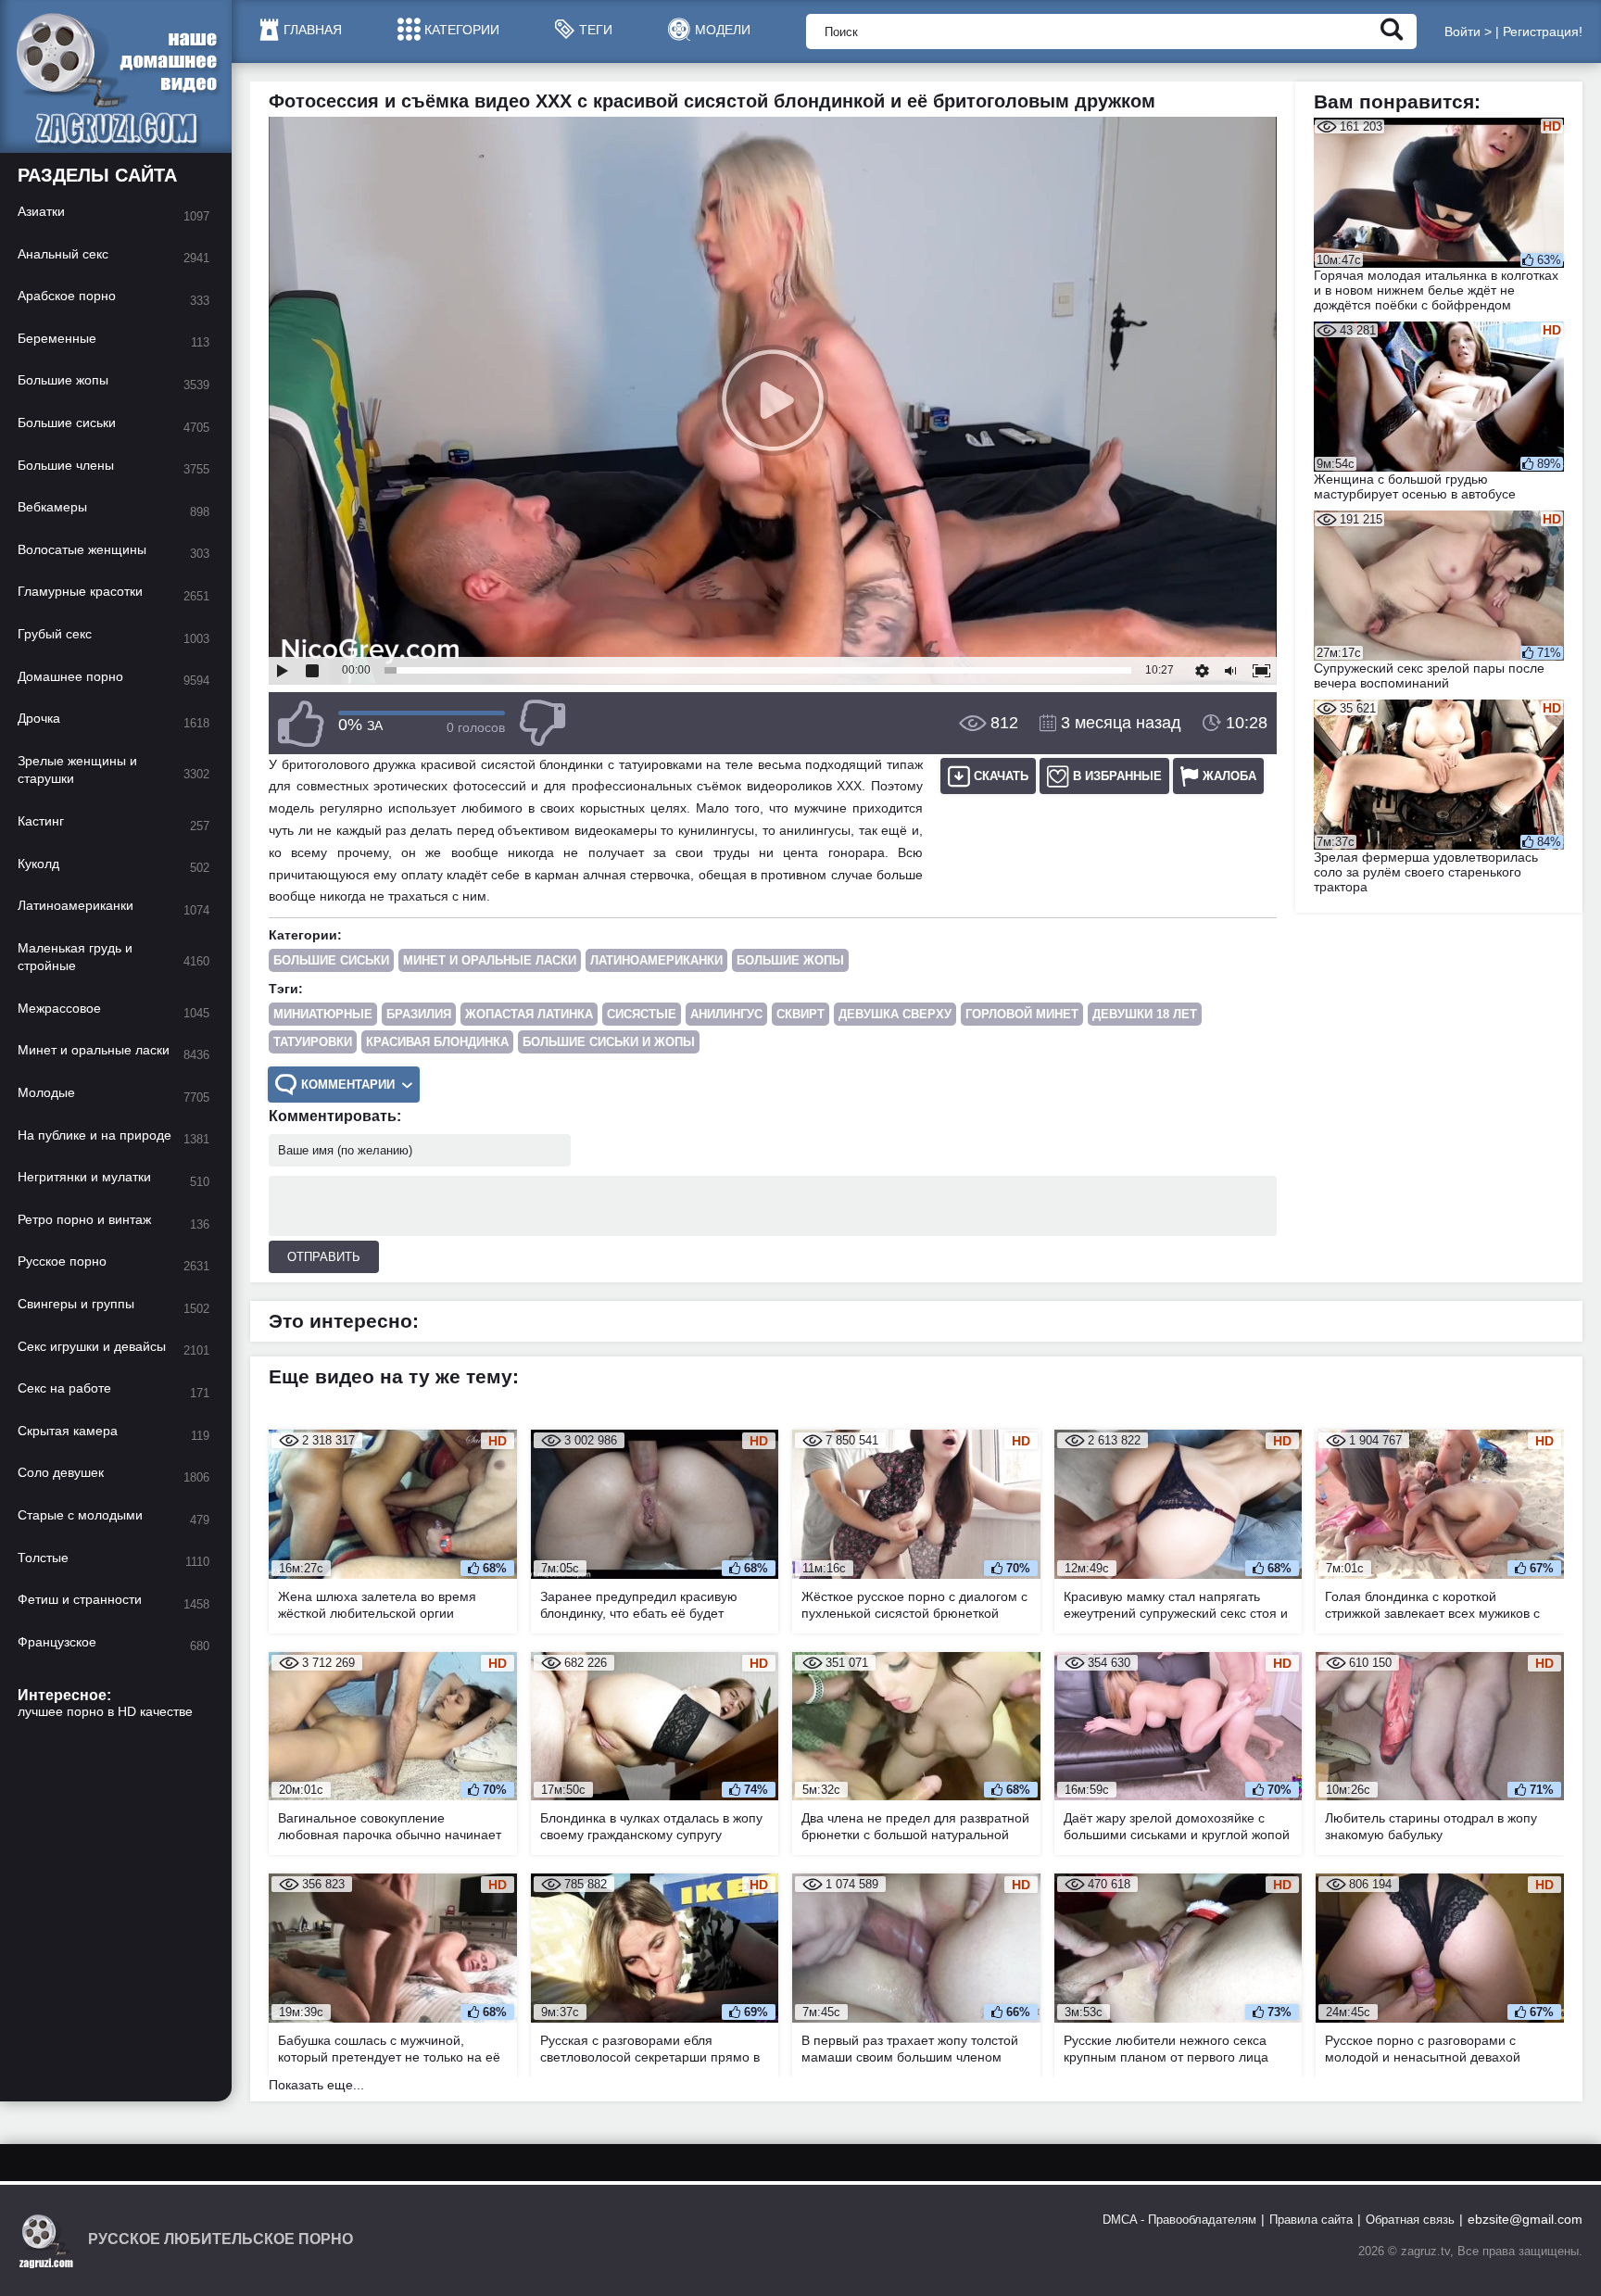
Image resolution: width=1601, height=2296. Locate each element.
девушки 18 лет (1145, 1014)
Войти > (1468, 32)
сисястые (642, 1014)
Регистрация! (1543, 32)
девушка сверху (895, 1014)
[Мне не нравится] (542, 723)
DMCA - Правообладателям (1179, 2220)
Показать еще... (316, 2085)
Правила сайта (1311, 2220)
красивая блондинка (437, 1042)
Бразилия (419, 1014)
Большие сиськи (331, 960)
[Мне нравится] (301, 723)
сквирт (800, 1014)
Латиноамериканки (656, 960)
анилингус (726, 1014)
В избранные (1117, 776)
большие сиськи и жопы (609, 1042)
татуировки (313, 1042)
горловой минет (1022, 1014)
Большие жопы (790, 960)
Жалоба (1229, 776)
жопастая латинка (529, 1014)
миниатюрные (323, 1014)
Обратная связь (1410, 2220)
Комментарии (348, 1085)
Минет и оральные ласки (490, 960)
